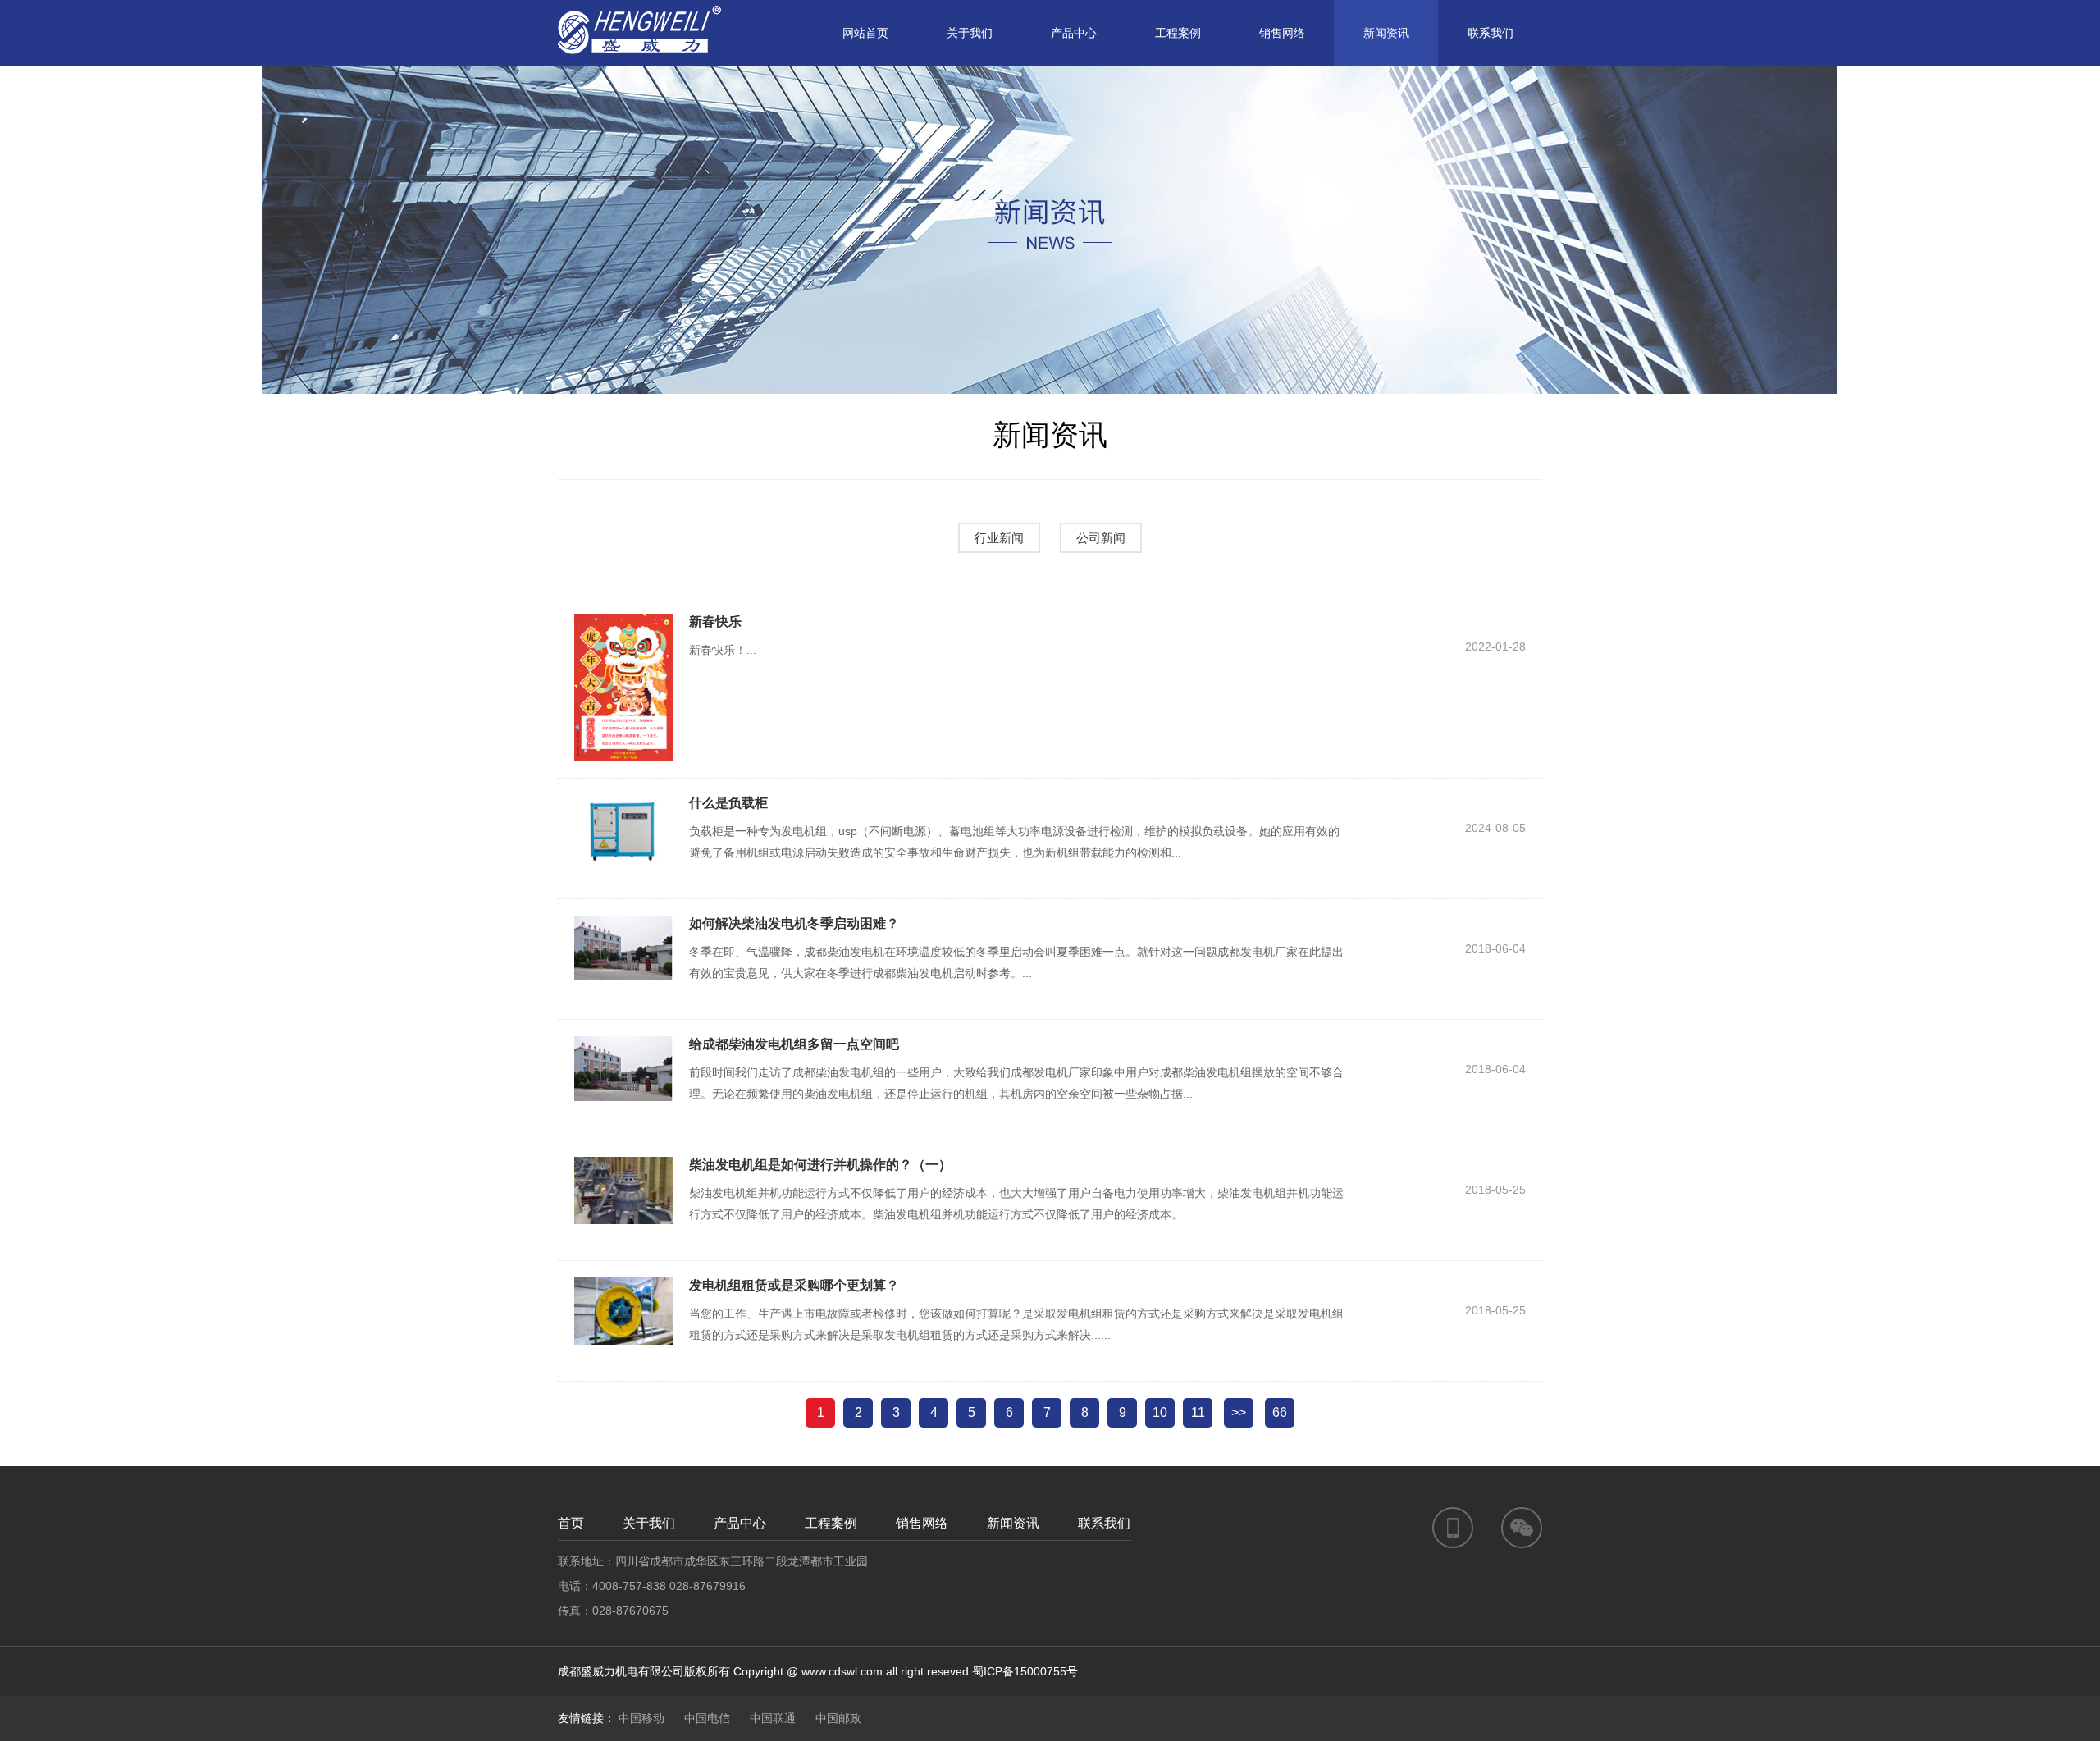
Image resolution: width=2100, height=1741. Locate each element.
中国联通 (773, 1718)
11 (1198, 1412)
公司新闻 (1101, 538)
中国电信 (707, 1718)
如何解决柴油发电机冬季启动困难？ (794, 923)
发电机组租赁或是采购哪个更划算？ (794, 1285)
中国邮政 (838, 1718)
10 (1160, 1412)
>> (1239, 1412)
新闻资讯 (1386, 33)
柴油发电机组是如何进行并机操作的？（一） (820, 1165)
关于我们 (970, 33)
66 (1280, 1412)
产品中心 (1074, 33)
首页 (571, 1523)
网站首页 (865, 33)
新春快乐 (715, 621)
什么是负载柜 (728, 803)
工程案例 (1178, 33)
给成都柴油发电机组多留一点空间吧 (794, 1044)
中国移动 (641, 1718)
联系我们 (1491, 33)
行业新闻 (999, 538)
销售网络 (1282, 33)
